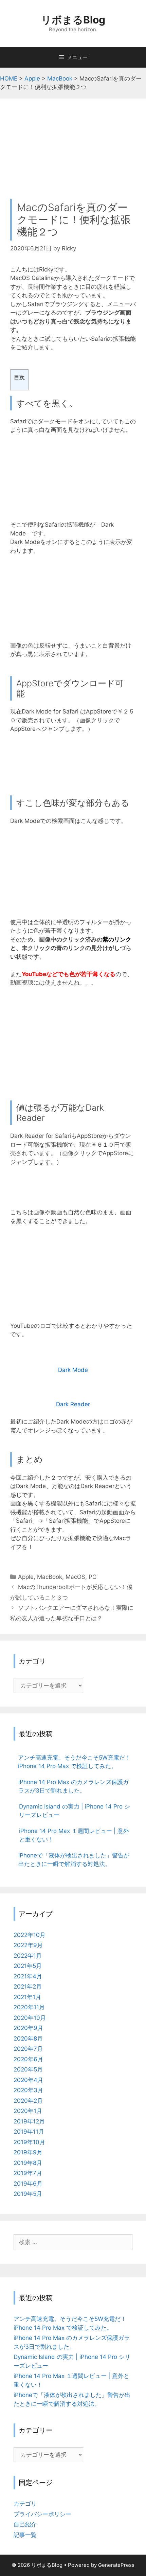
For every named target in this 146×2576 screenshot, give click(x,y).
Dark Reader (73, 1404)
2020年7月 (28, 2049)
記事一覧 (25, 2535)
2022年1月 (28, 1956)
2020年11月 (29, 2007)
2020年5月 (28, 2069)
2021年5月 (28, 1966)
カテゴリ (25, 2504)
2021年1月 (27, 1997)
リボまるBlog (73, 20)
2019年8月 (28, 2163)
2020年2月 (28, 2101)
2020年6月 (28, 2059)
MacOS (75, 1577)
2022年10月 (30, 1935)
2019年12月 (29, 2121)
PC (93, 1577)
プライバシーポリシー (42, 2514)
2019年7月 (28, 2173)
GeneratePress (116, 2565)
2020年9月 (28, 2028)
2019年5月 (28, 2194)
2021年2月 (28, 1987)
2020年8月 (28, 2039)
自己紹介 (25, 2524)
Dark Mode (73, 1370)
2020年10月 (30, 2018)
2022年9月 (28, 1945)
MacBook (50, 1577)
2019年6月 (28, 2184)
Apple (26, 1577)
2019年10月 (29, 2142)
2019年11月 (29, 2132)
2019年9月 (28, 2152)
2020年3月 (28, 2090)
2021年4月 (28, 1976)
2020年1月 (28, 2111)
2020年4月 (28, 2080)
